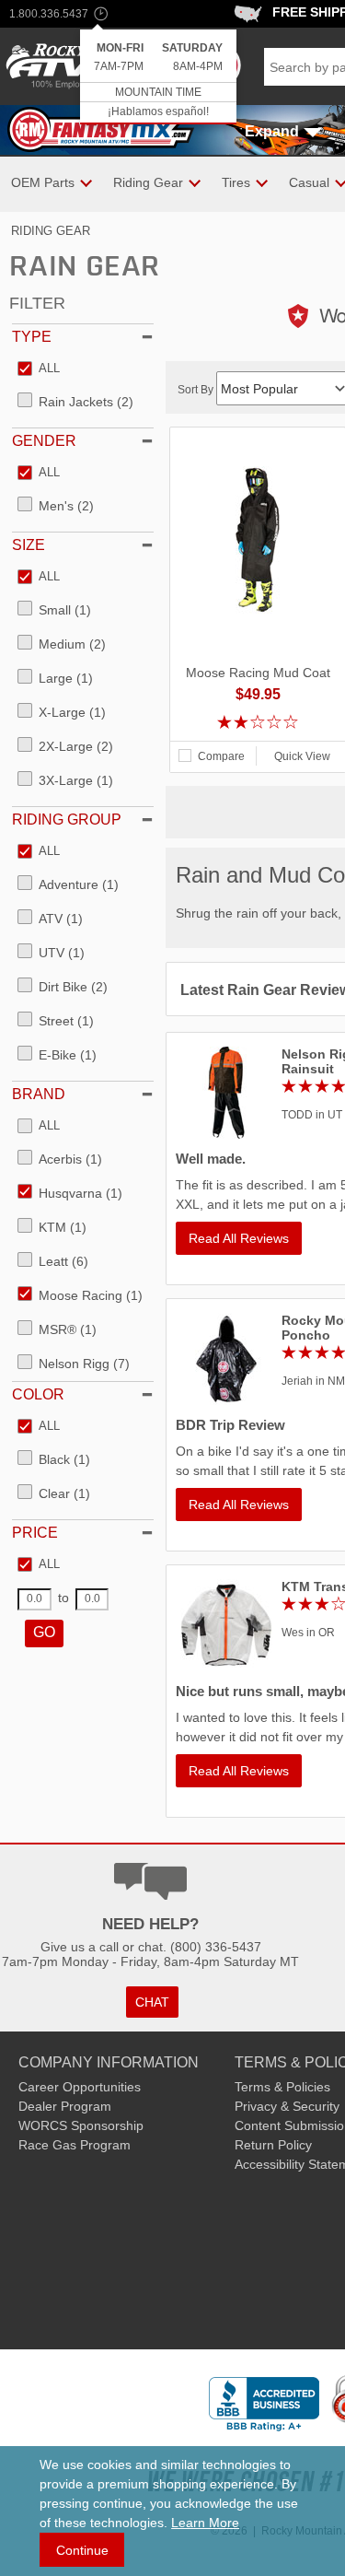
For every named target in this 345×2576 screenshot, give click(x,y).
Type (32, 337)
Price (35, 1533)
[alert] (158, 77)
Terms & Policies (282, 2087)
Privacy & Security (287, 2106)
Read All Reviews (239, 1238)
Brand (39, 1094)
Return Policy (273, 2145)
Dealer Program (65, 2106)
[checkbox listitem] (39, 369)
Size (29, 545)
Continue (82, 2550)
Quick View (302, 756)
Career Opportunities (80, 2087)
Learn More (205, 2523)
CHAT (152, 2002)
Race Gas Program (75, 2145)
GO (44, 1632)
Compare (221, 756)
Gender (44, 441)
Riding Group (67, 820)
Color (38, 1394)
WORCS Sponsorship (81, 2125)
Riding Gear (51, 231)
